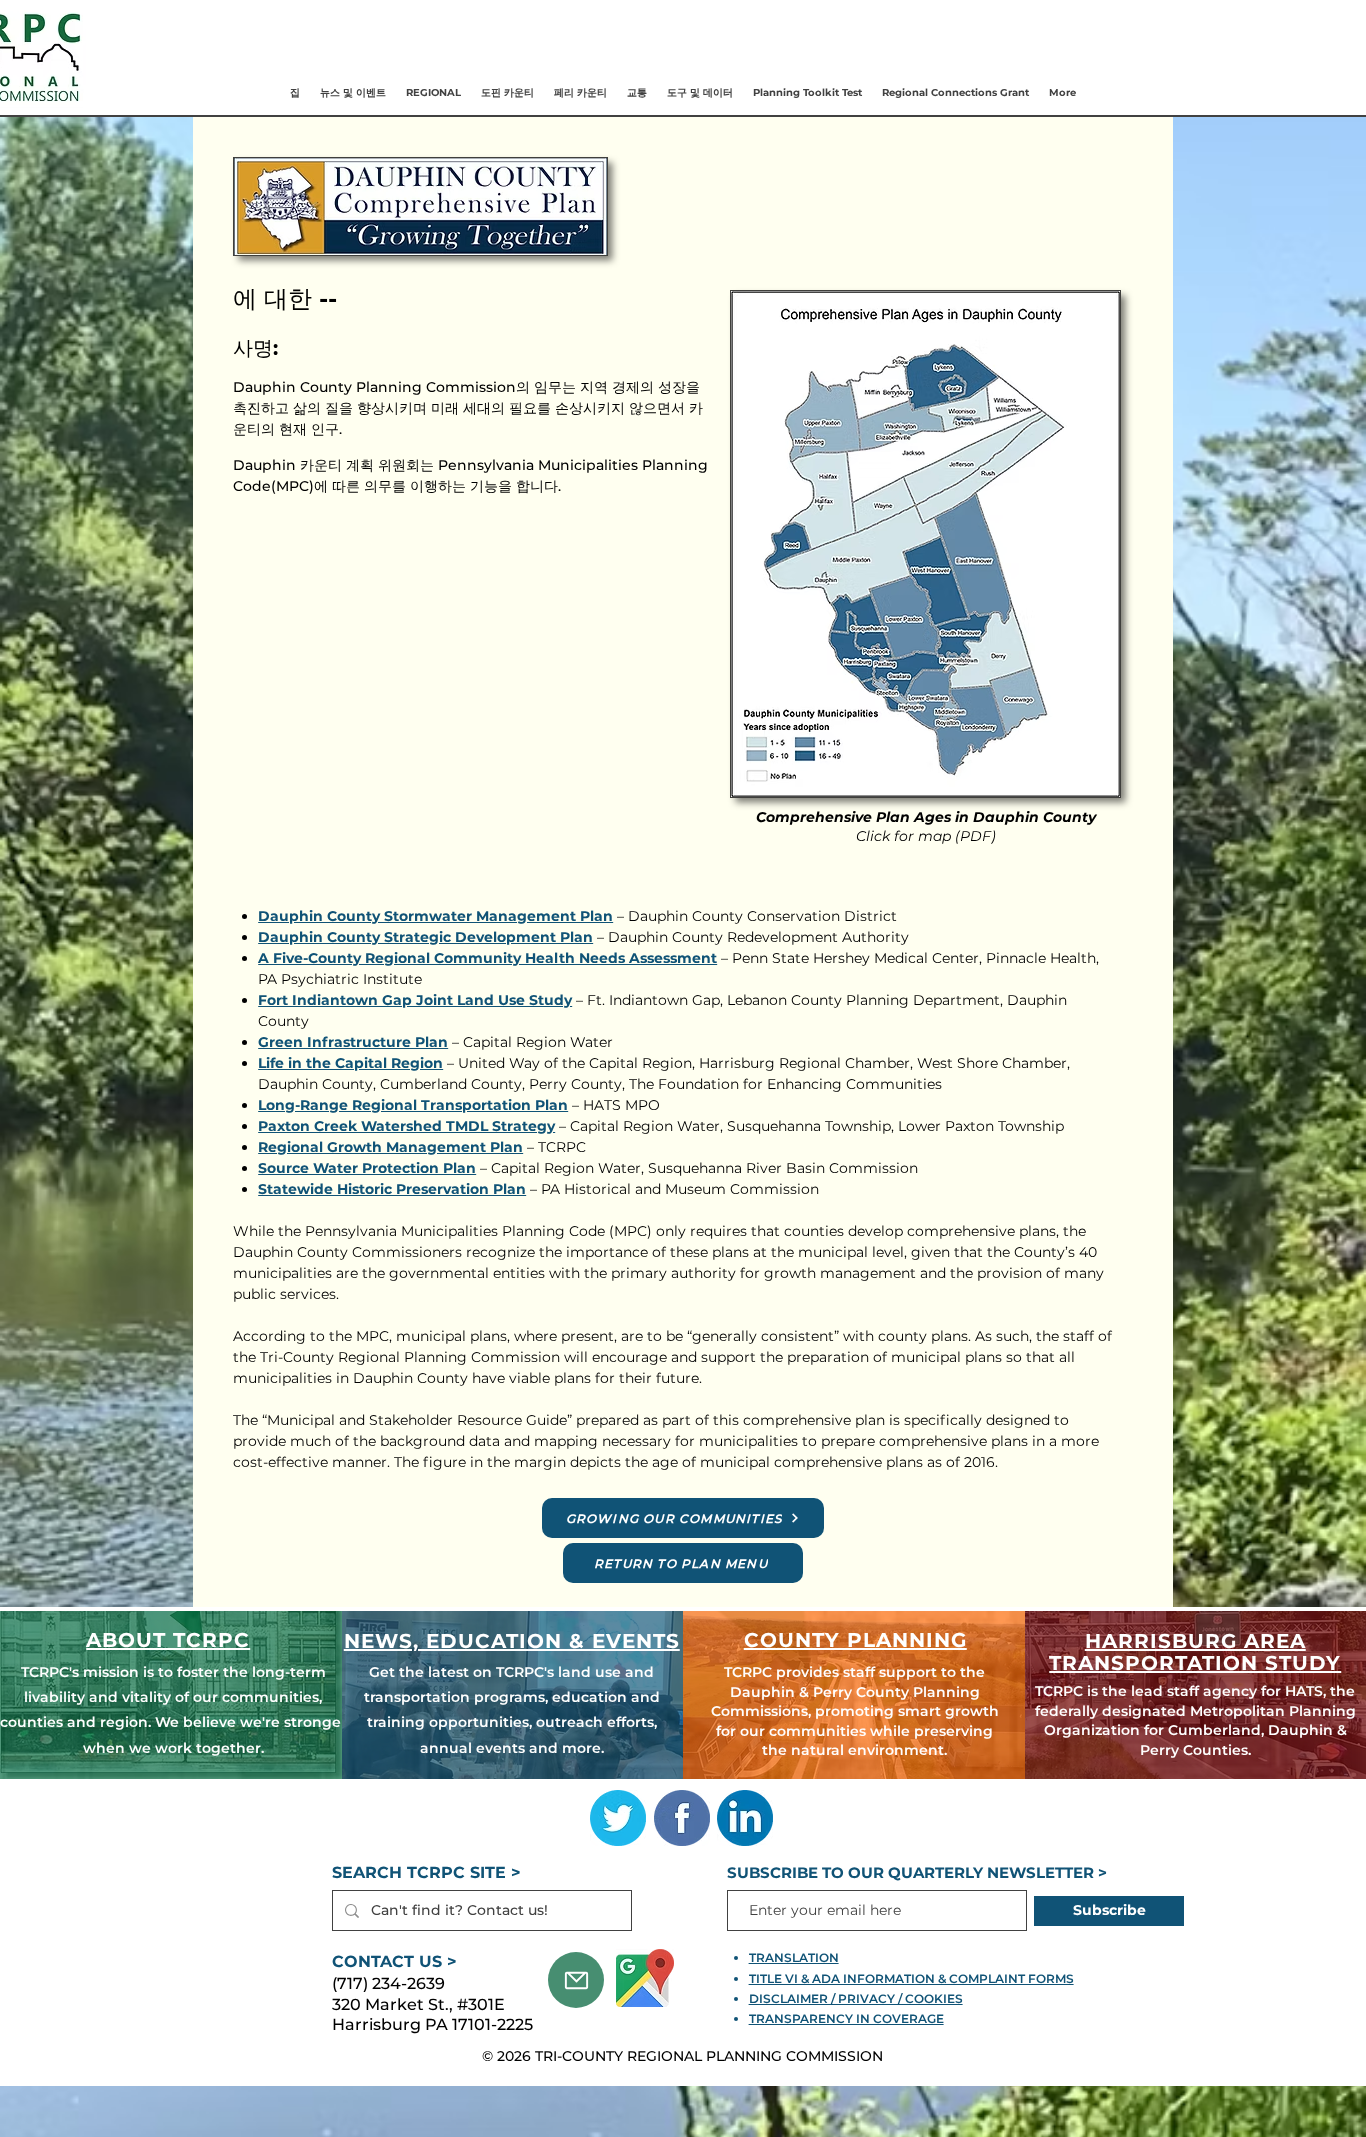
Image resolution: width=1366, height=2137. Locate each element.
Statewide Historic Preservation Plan (392, 1189)
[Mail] (576, 1980)
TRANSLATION (794, 1957)
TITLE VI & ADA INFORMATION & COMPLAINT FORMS (911, 1978)
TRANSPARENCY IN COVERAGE (846, 2018)
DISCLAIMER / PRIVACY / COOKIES (856, 1998)
